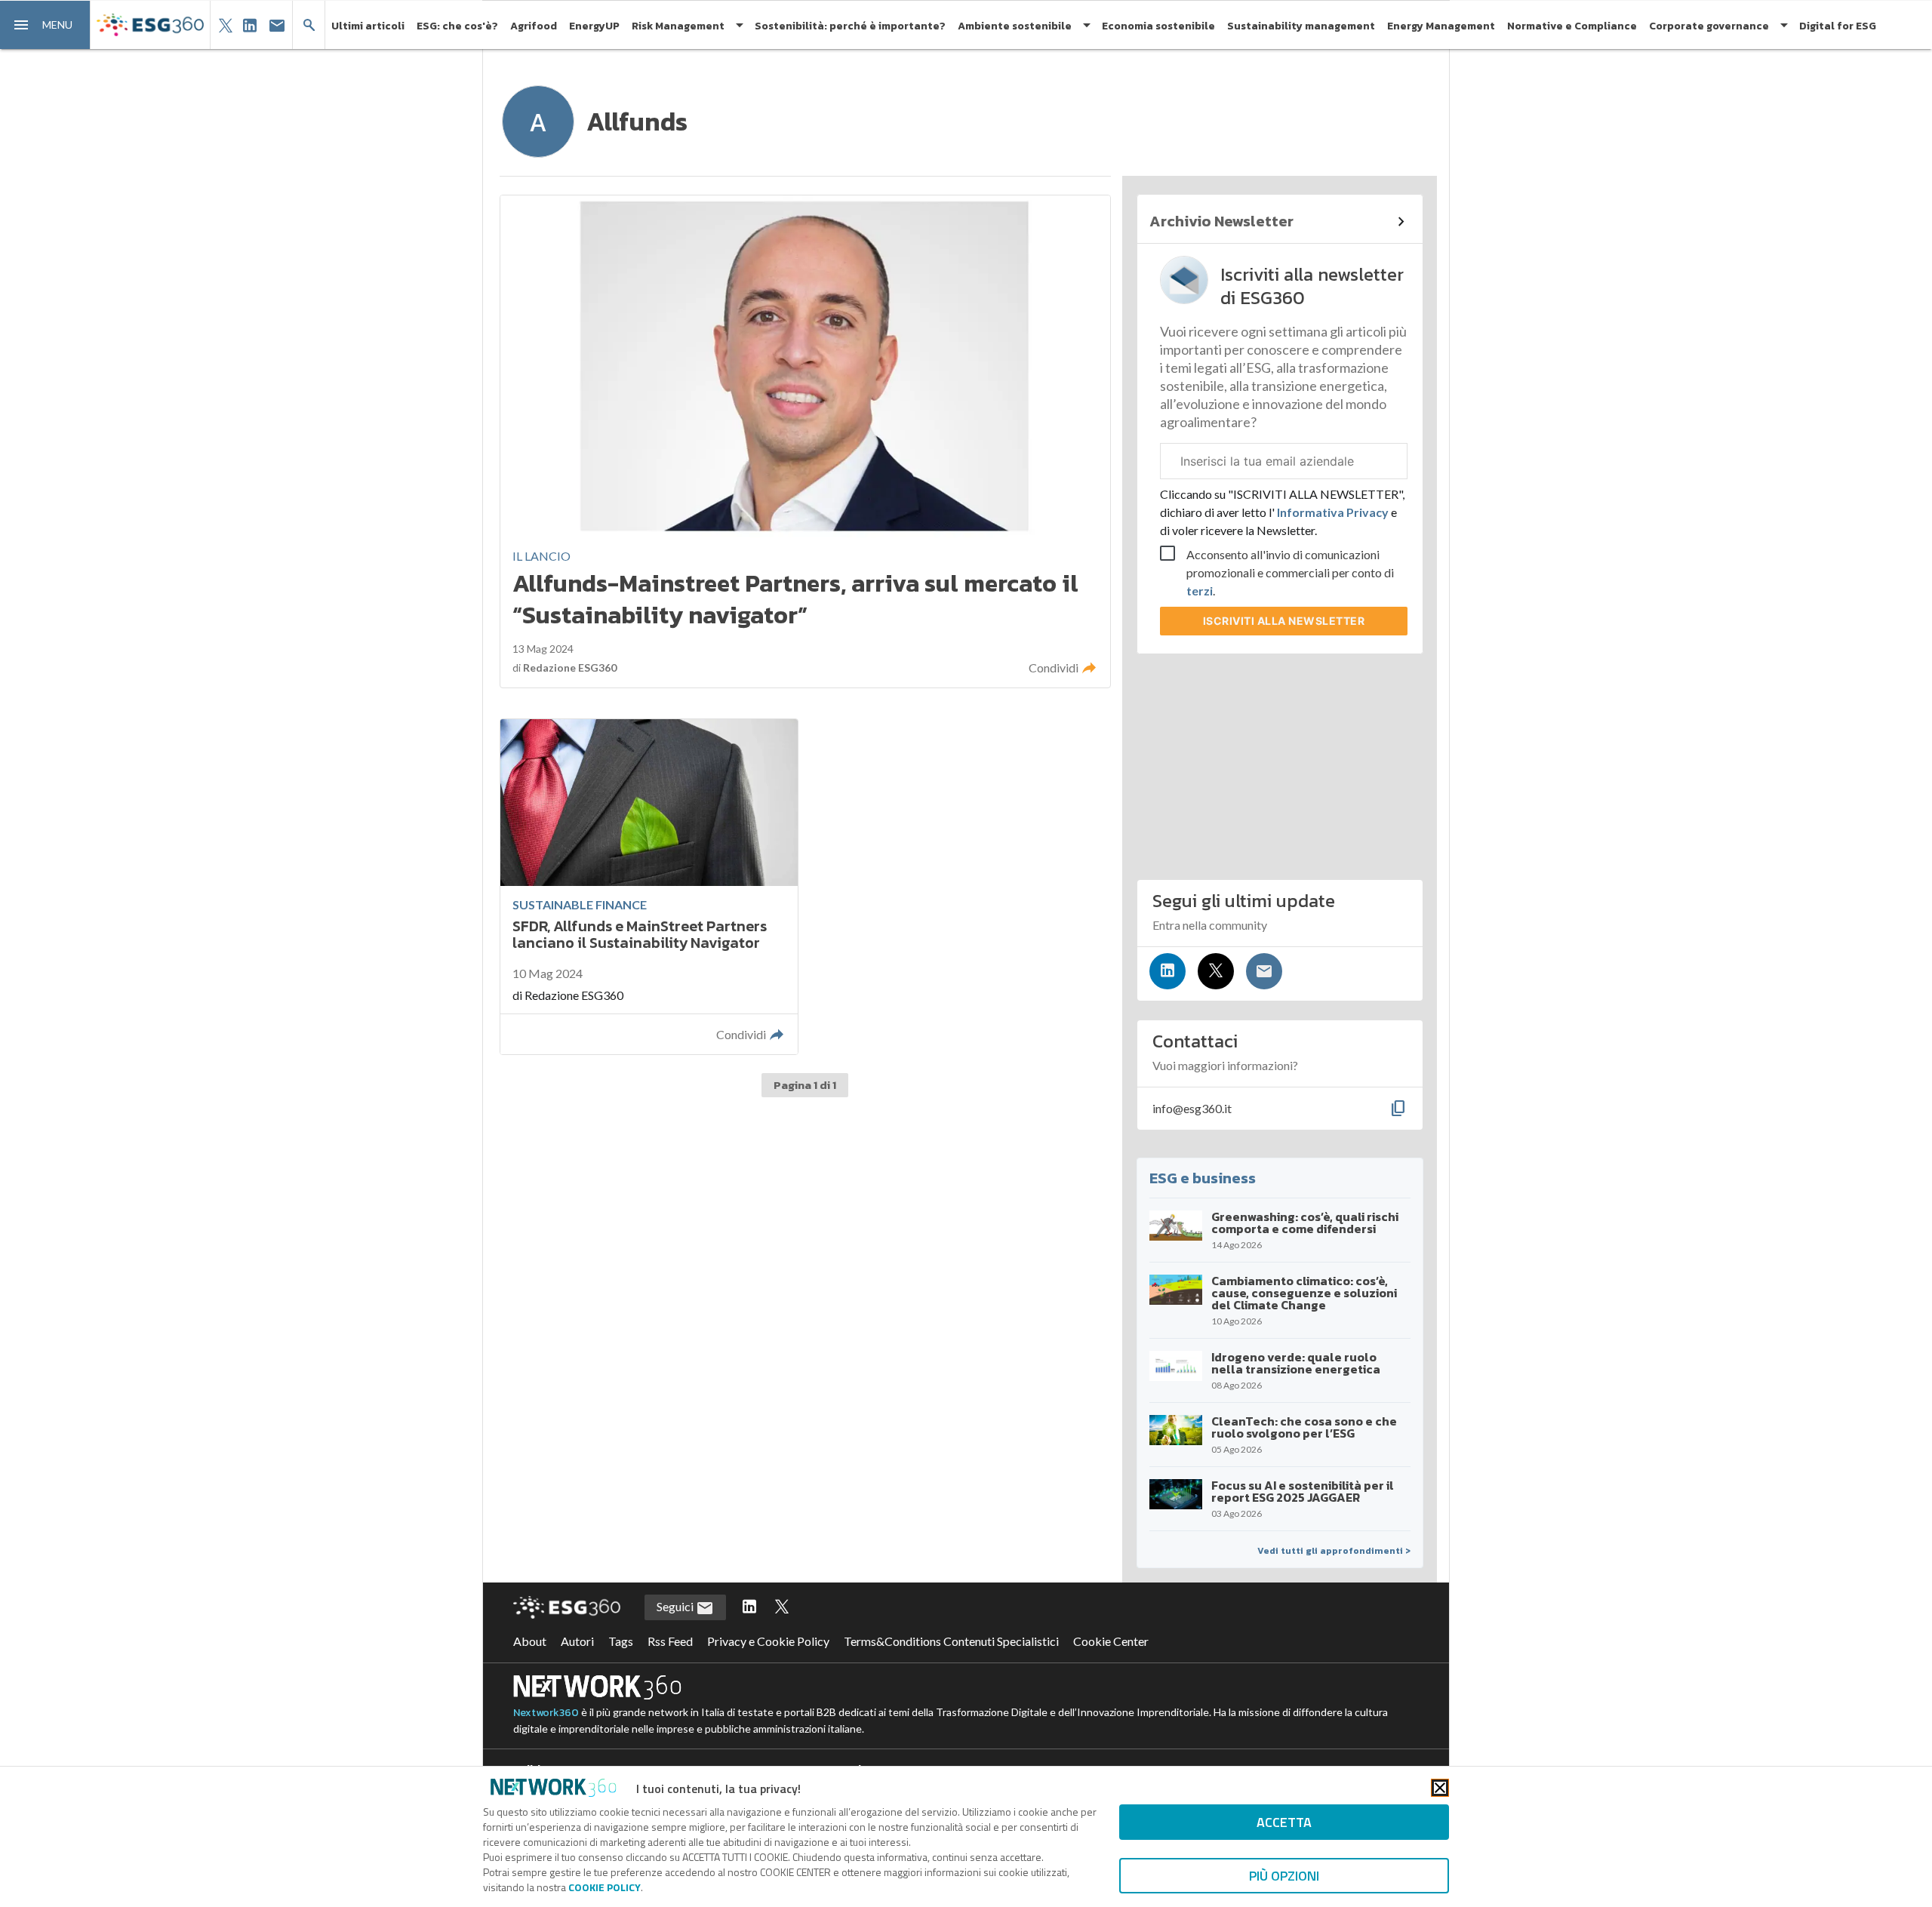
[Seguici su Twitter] (1216, 971)
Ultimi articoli (368, 26)
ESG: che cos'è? (457, 26)
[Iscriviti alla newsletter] (1264, 971)
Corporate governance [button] (1709, 26)
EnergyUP (594, 26)
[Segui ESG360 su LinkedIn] (749, 1607)
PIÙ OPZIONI (1284, 1876)
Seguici (676, 1606)
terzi (1200, 591)
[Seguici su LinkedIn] (1168, 971)
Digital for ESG (1838, 26)
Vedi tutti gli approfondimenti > (1334, 1551)
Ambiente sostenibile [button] (1015, 26)
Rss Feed (670, 1641)
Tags (621, 1641)
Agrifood (534, 26)
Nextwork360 (546, 1713)
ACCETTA (1284, 1822)
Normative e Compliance (1572, 26)
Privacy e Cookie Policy (768, 1641)
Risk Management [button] (678, 26)
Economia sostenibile (1158, 26)
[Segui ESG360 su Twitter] (782, 1607)
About (530, 1641)
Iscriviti (1284, 621)
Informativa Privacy (1333, 512)
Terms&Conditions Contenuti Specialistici (951, 1641)
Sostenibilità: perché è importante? (850, 26)
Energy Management (1441, 26)
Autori (577, 1641)
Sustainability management (1301, 26)
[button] (45, 25)
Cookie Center (1111, 1641)
